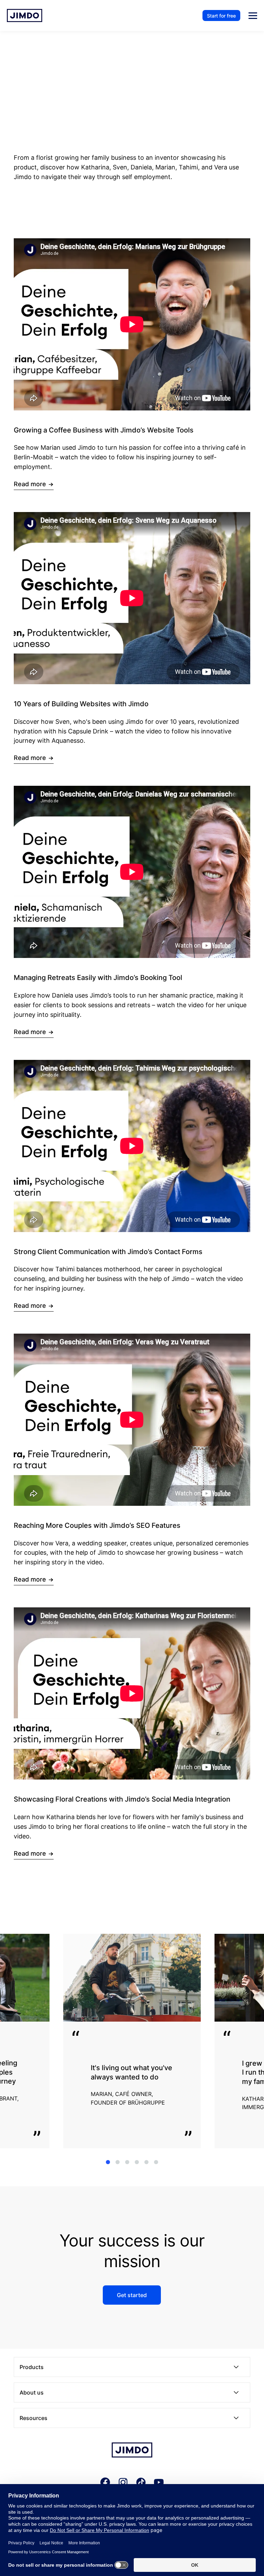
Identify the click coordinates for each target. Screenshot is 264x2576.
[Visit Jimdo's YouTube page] (159, 2483)
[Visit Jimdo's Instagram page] (123, 2483)
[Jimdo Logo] (25, 15)
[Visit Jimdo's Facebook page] (105, 2483)
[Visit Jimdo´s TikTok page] (141, 2483)
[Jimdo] (132, 2451)
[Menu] (253, 16)
